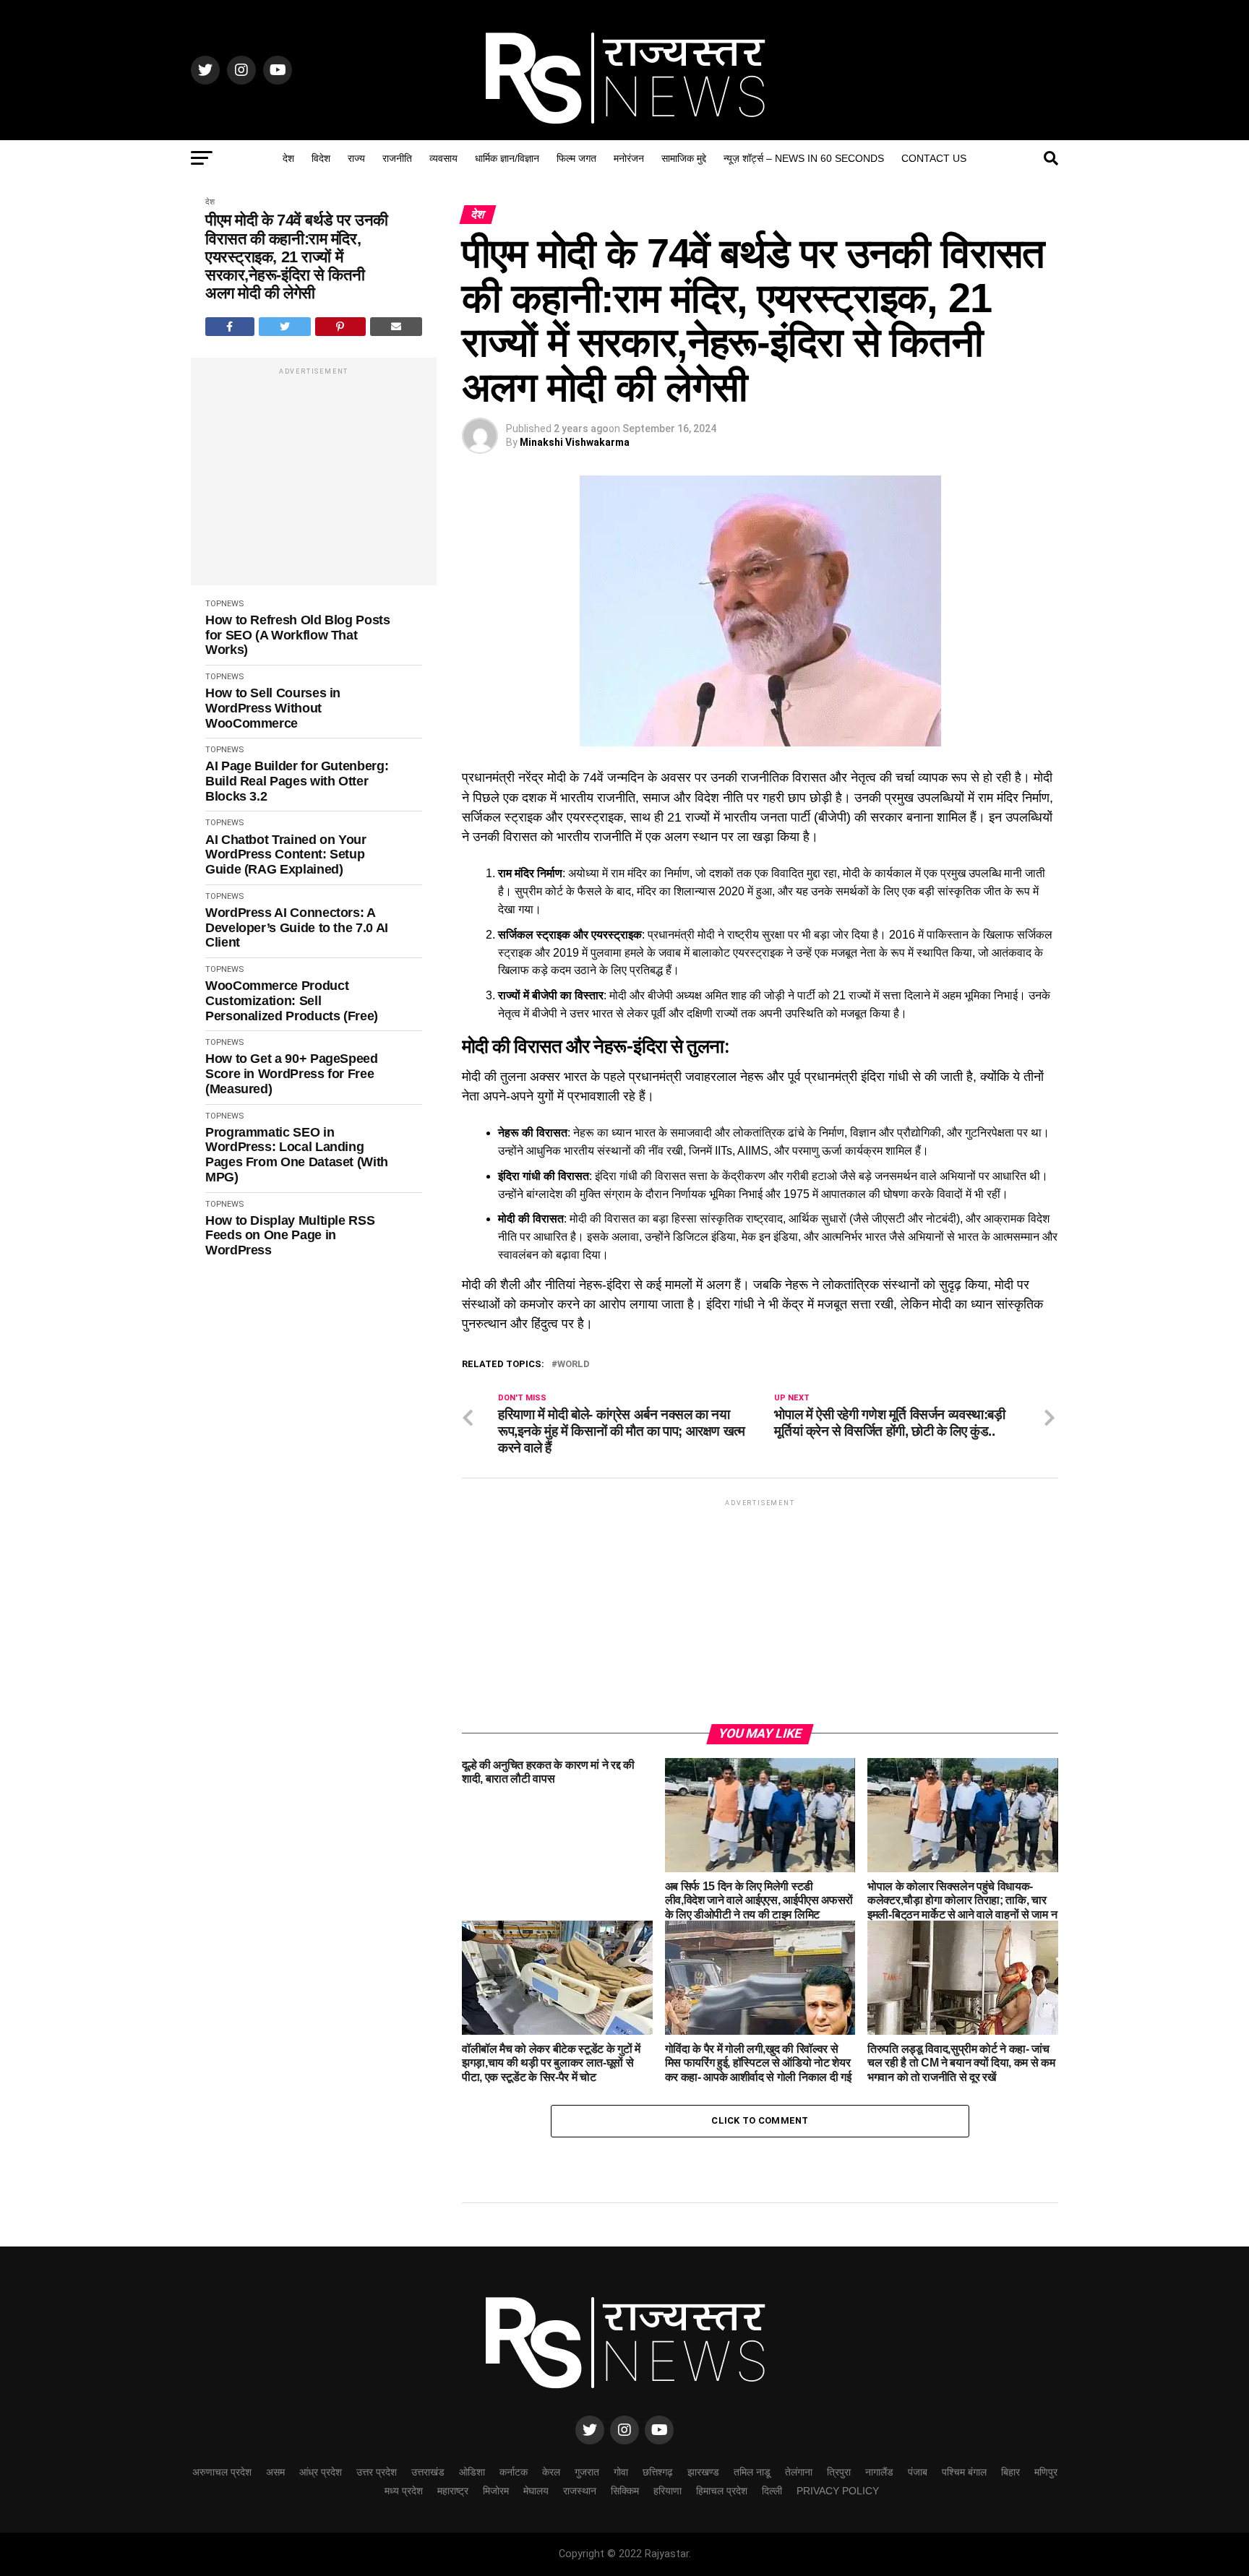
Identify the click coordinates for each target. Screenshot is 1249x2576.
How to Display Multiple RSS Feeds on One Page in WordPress (290, 1235)
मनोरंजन (629, 158)
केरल (551, 2472)
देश (288, 158)
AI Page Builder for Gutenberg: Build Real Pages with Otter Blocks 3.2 (297, 781)
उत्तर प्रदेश (377, 2472)
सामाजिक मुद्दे (684, 158)
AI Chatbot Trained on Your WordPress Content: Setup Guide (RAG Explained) (286, 854)
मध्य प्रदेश (404, 2491)
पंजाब (918, 2472)
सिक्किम (625, 2491)
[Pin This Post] (340, 327)
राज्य (356, 158)
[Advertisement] (314, 479)
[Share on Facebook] (230, 327)
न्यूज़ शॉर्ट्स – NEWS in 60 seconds (804, 158)
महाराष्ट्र (453, 2491)
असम (275, 2472)
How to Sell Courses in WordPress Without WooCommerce (273, 708)
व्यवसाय (443, 158)
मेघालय (536, 2491)
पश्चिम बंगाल (964, 2472)
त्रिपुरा (839, 2472)
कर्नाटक (514, 2472)
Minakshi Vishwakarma (575, 442)
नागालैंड (879, 2472)
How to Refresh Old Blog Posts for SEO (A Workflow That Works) (298, 635)
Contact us (934, 158)
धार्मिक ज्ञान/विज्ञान (507, 158)
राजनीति (397, 158)
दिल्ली (772, 2491)
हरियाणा (668, 2491)
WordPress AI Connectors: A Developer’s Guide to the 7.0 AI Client (297, 927)
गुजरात (587, 2472)
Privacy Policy (838, 2491)
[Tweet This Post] (285, 327)
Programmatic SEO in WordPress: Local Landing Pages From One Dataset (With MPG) (297, 1155)
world (574, 1365)
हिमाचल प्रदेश (722, 2491)
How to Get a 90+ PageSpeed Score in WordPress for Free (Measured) (292, 1073)
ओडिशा (472, 2472)
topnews (224, 604)
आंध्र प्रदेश (321, 2472)
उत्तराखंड (428, 2472)
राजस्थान (580, 2491)
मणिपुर (1046, 2472)
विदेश (321, 158)
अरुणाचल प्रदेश (222, 2472)
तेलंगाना (799, 2472)
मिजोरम (496, 2491)
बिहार (1010, 2472)
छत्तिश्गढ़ (658, 2472)
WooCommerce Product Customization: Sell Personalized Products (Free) (292, 1000)
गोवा (621, 2472)
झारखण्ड (703, 2472)
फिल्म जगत (576, 158)
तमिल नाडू (752, 2472)
